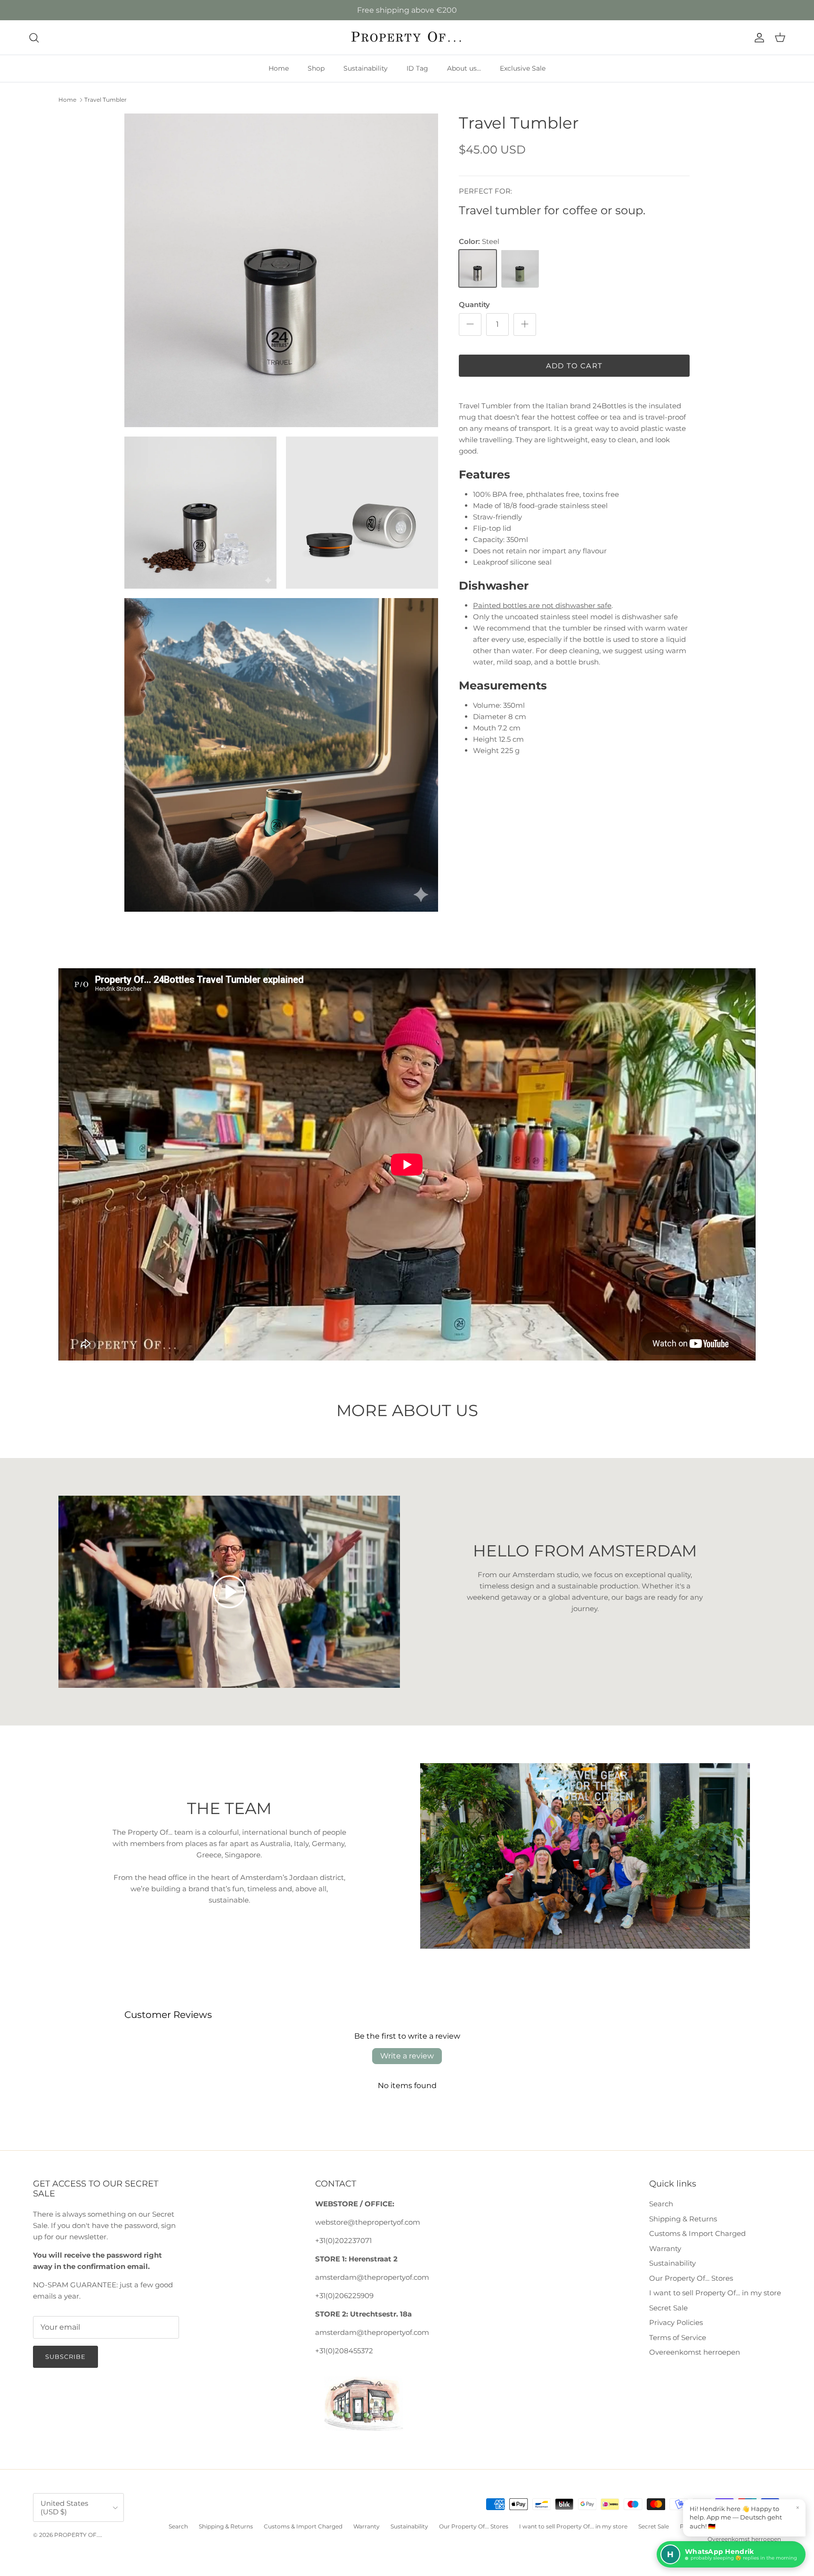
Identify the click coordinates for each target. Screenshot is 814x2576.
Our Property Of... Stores (691, 2278)
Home (279, 68)
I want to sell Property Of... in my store (715, 2293)
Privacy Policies (676, 2322)
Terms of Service (678, 2337)
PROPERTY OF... (77, 2535)
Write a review (407, 2056)
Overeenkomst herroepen (695, 2352)
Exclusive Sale (523, 68)
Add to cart (574, 365)
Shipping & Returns (683, 2219)
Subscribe (65, 2357)
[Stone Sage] (520, 268)
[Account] (757, 38)
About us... (464, 68)
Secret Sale (668, 2308)
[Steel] (478, 268)
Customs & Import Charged (697, 2233)
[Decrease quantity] (470, 324)
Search (661, 2204)
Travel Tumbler (106, 100)
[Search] (34, 38)
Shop (316, 68)
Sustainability (366, 68)
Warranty (665, 2248)
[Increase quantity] (525, 324)
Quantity (474, 304)
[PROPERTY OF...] (407, 37)
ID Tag (417, 68)
